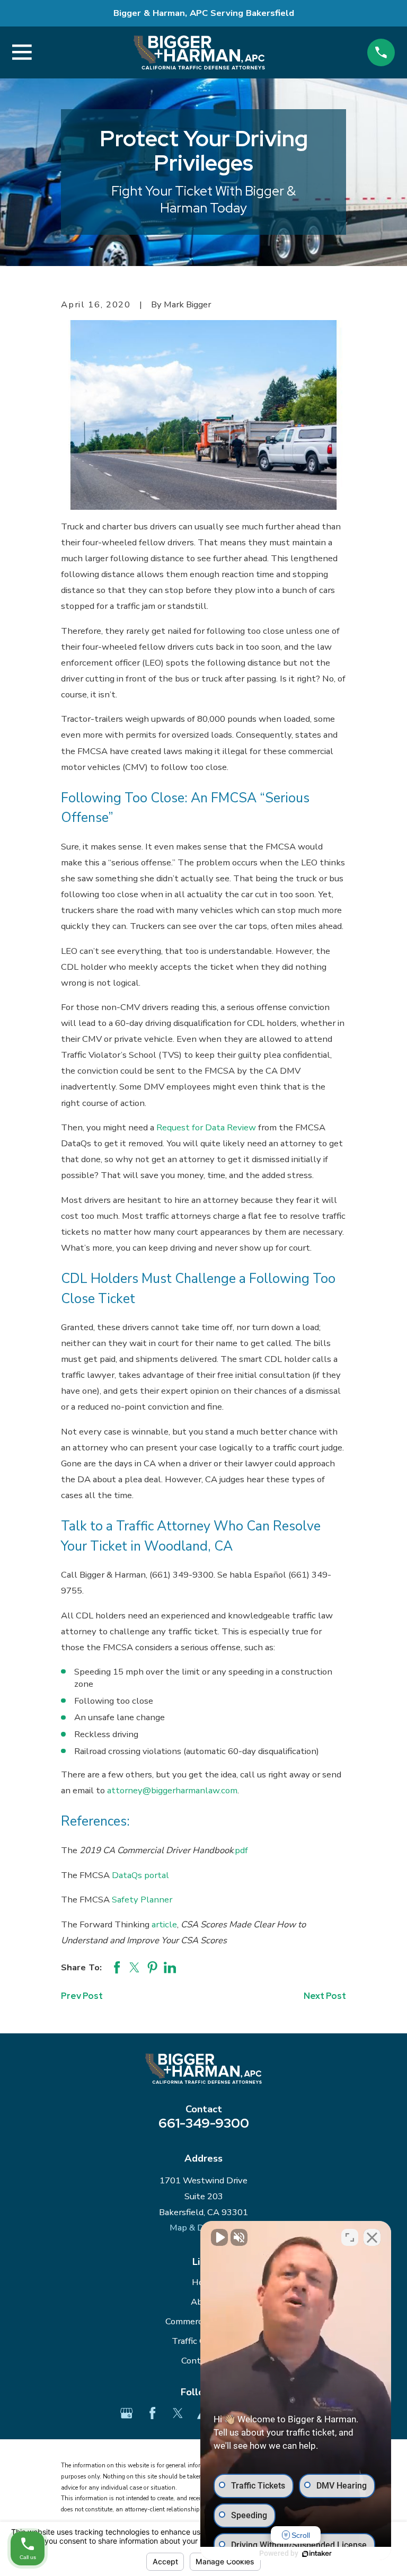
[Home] (199, 52)
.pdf (241, 1850)
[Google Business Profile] (126, 2413)
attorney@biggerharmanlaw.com (172, 1790)
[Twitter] (178, 2413)
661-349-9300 (204, 2123)
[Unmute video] (219, 2237)
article (164, 1924)
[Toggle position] (350, 2237)
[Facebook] (152, 2413)
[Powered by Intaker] (317, 2554)
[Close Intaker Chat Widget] (372, 2237)
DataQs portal (140, 1875)
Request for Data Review (206, 1127)
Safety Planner (142, 1900)
